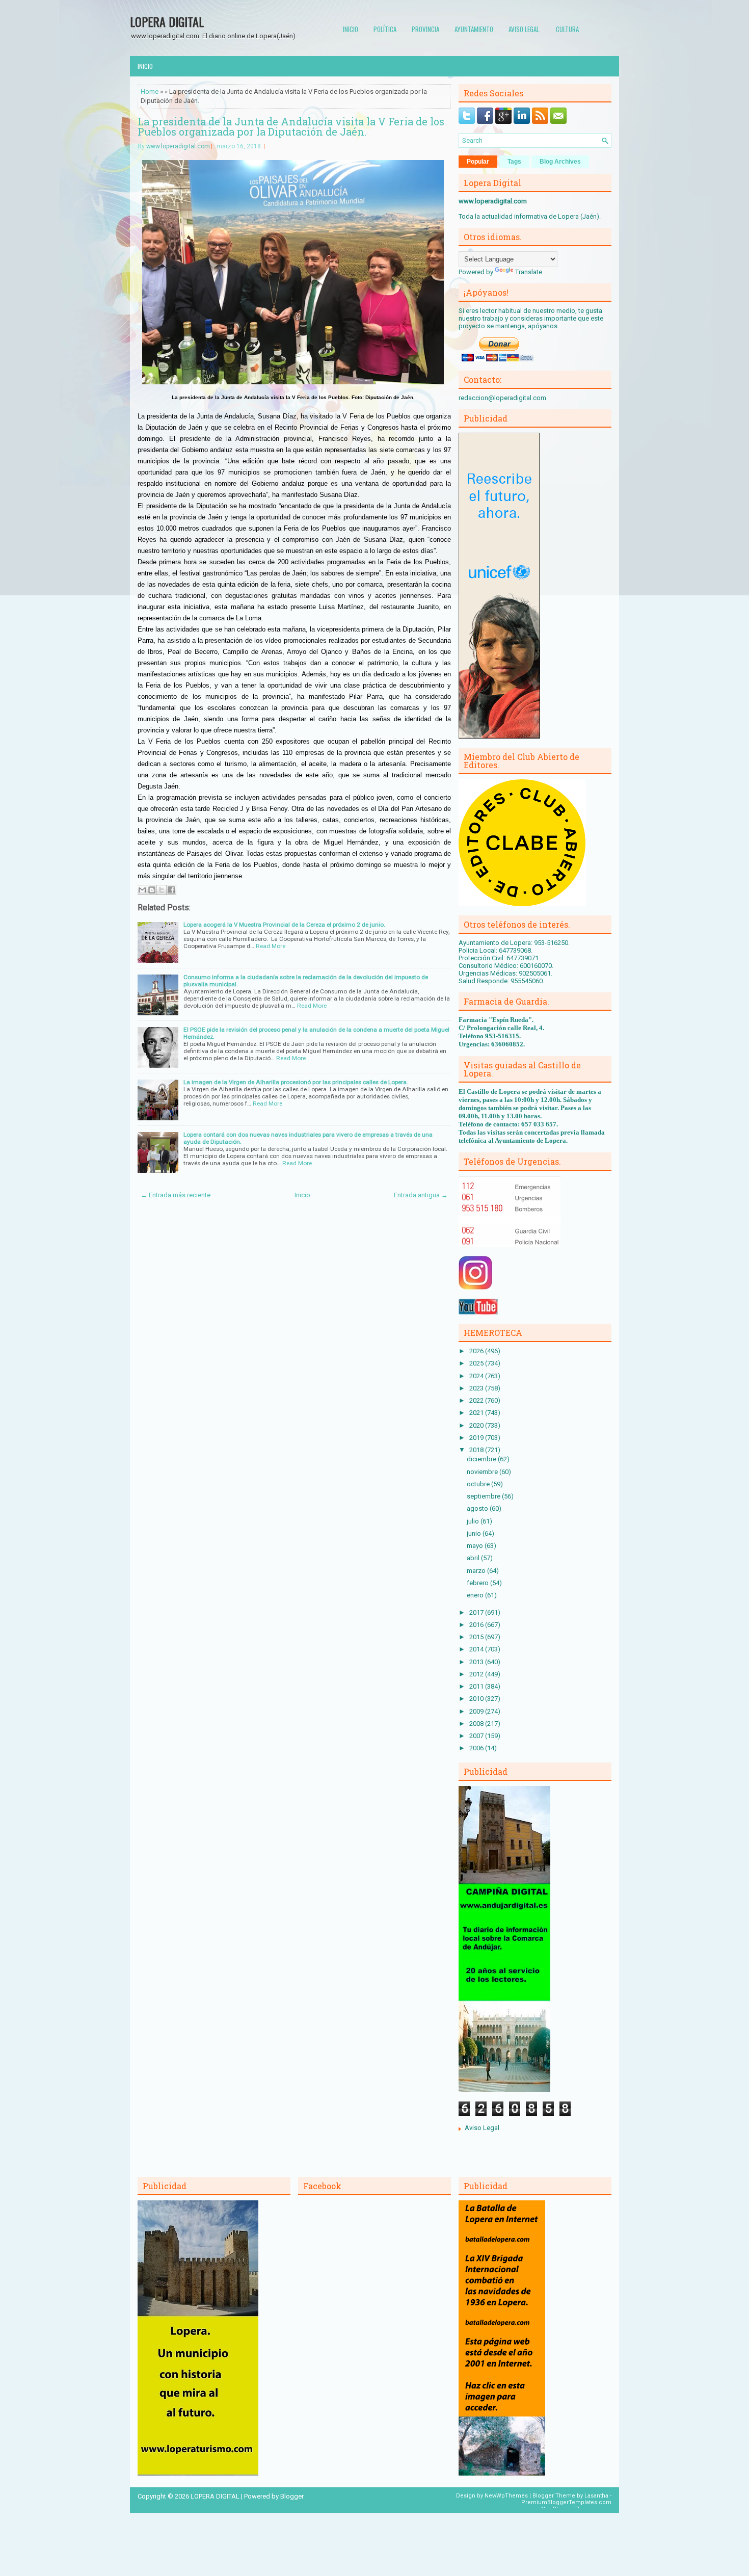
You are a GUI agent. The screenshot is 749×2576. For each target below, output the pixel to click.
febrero (478, 1583)
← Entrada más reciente (176, 1195)
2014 (477, 1649)
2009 (477, 1711)
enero (476, 1595)
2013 (477, 1662)
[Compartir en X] (162, 890)
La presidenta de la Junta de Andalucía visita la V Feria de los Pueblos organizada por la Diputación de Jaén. (291, 126)
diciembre (482, 1459)
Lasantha (596, 2496)
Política (385, 29)
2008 (477, 1724)
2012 (477, 1674)
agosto (478, 1508)
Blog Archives (560, 162)
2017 (477, 1612)
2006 (477, 1748)
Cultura (567, 29)
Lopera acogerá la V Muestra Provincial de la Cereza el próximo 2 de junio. (284, 925)
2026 (477, 1351)
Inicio (351, 29)
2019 (477, 1438)
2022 (477, 1400)
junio (475, 1533)
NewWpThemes (506, 2496)
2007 (477, 1736)
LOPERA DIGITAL (167, 21)
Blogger (292, 2496)
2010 (477, 1699)
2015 (477, 1637)
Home (150, 91)
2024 (477, 1376)
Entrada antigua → (421, 1195)
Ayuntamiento (474, 29)
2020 (477, 1425)
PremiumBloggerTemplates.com (566, 2502)
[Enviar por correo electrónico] (142, 890)
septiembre (484, 1496)
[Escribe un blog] (152, 890)
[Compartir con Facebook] (171, 890)
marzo (477, 1571)
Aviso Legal (482, 2128)
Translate (529, 272)
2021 (477, 1413)
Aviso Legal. (525, 29)
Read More (271, 946)
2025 (477, 1363)
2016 (477, 1625)
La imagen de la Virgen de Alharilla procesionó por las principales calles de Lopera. (296, 1082)
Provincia (425, 29)
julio (474, 1521)
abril (474, 1558)
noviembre (483, 1472)
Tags (514, 162)
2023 (477, 1388)
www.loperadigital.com (178, 146)
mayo (476, 1546)
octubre (479, 1484)
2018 (477, 1450)
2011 (477, 1686)
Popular (478, 162)
